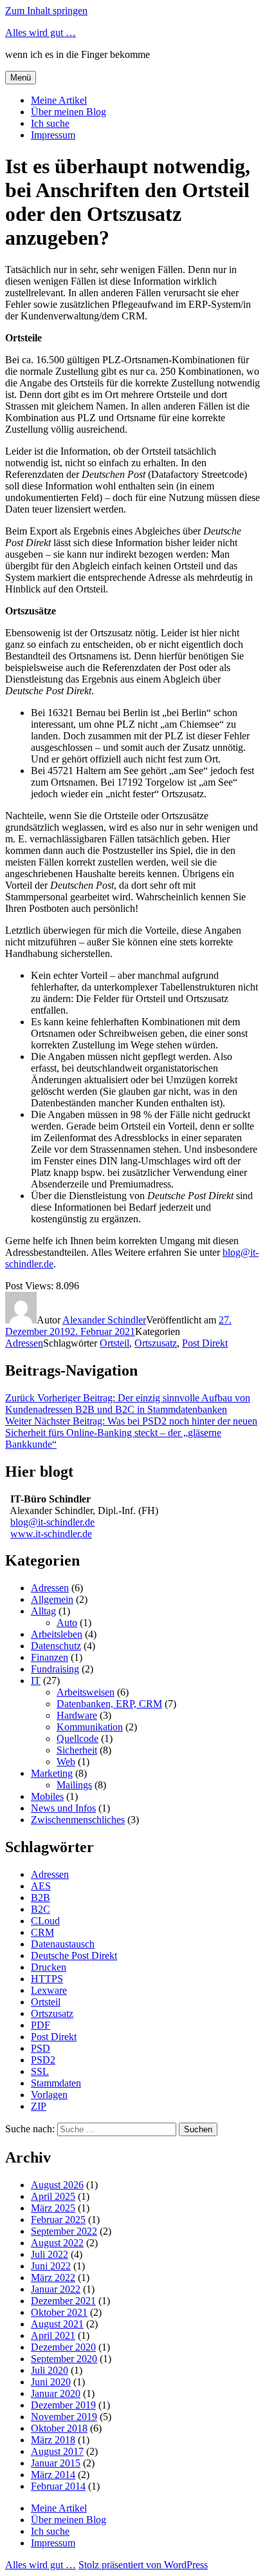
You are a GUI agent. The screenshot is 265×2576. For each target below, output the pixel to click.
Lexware (49, 1990)
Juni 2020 (51, 2382)
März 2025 (53, 2208)
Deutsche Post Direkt (74, 1956)
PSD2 (43, 2060)
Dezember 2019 (63, 2405)
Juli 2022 (50, 2254)
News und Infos (63, 1808)
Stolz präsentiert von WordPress (143, 2565)
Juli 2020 (50, 2370)
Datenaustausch (63, 1944)
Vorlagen (49, 2095)
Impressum (53, 135)
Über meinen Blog (69, 112)
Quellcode (78, 1738)
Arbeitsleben (57, 1634)
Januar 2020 (56, 2393)
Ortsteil (114, 1343)
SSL (40, 2071)
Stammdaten (56, 2083)
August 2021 (57, 2324)
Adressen (24, 1343)
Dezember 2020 (63, 2347)
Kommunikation (90, 1727)
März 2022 (53, 2278)
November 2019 (64, 2417)
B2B (41, 1898)
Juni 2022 (51, 2266)
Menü (21, 78)
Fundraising (55, 1669)
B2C (41, 1909)
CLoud (45, 1921)
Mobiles (47, 1796)
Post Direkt (205, 1343)
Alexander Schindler (104, 1320)
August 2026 (57, 2185)
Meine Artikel (59, 100)
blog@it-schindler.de (52, 1522)
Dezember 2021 (63, 2301)
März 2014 (53, 2475)
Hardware (77, 1715)
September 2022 (64, 2231)
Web (66, 1762)
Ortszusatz (156, 1343)
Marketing (52, 1773)
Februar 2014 (58, 2486)
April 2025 (53, 2196)
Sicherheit (77, 1750)
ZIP (39, 2106)
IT (36, 1681)
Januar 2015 (56, 2463)
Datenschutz (56, 1646)
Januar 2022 (56, 2289)
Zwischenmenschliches (78, 1820)
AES (41, 1886)
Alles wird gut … (41, 33)
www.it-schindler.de (51, 1534)
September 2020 (64, 2359)
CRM (42, 1932)
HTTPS (47, 1979)
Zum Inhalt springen (46, 11)
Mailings (74, 1785)
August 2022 (57, 2243)
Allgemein (52, 1599)
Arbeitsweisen (86, 1692)
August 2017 (57, 2451)
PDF (41, 2025)
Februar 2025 (58, 2220)
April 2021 (53, 2335)
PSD (41, 2048)
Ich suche (50, 123)
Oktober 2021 (59, 2312)
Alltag (43, 1611)
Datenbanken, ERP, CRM (109, 1704)
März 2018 (53, 2440)
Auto (67, 1623)
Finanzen (50, 1657)
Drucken (49, 1967)
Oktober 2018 (59, 2428)
